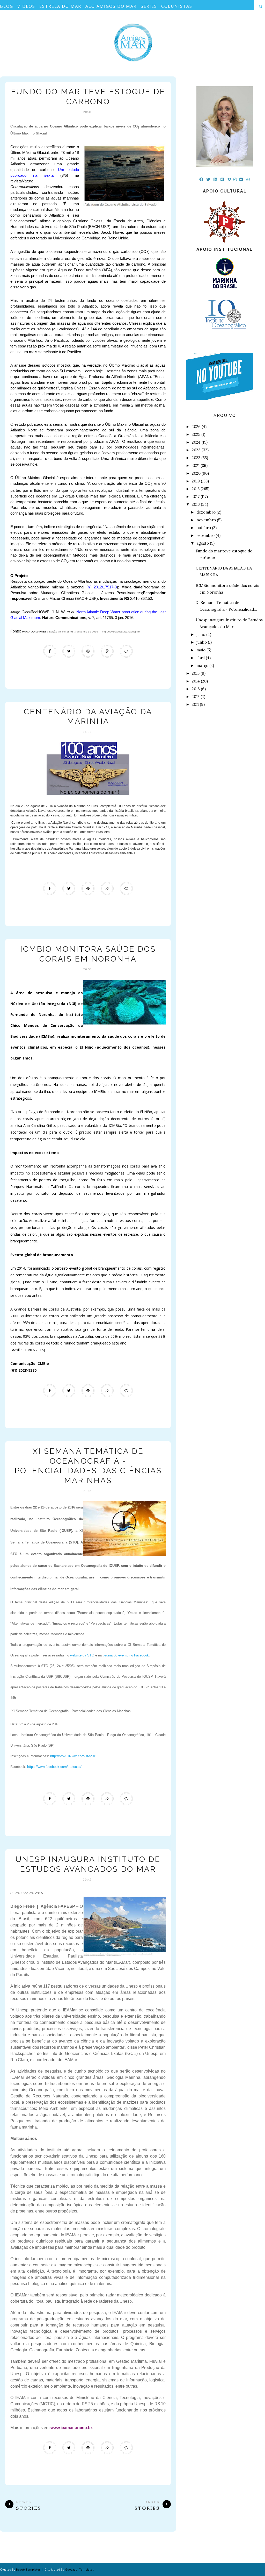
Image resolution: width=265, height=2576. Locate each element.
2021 (196, 465)
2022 (196, 458)
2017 (196, 497)
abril (201, 658)
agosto (203, 543)
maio (201, 650)
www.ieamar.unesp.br (71, 2428)
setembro (205, 535)
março (202, 666)
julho (201, 634)
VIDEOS (26, 6)
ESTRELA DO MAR (60, 6)
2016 (196, 504)
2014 (196, 681)
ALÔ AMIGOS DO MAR (111, 6)
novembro (206, 520)
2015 (196, 673)
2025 (196, 434)
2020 (196, 473)
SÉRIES (149, 6)
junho (202, 642)
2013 (196, 689)
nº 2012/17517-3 (102, 587)
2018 (196, 489)
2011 (195, 704)
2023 (196, 450)
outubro (204, 528)
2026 (196, 427)
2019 (196, 481)
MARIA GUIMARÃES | (35, 632)
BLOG (7, 6)
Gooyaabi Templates (79, 2569)
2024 (196, 442)
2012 (196, 697)
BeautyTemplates (28, 2569)
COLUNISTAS (177, 6)
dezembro (206, 512)
